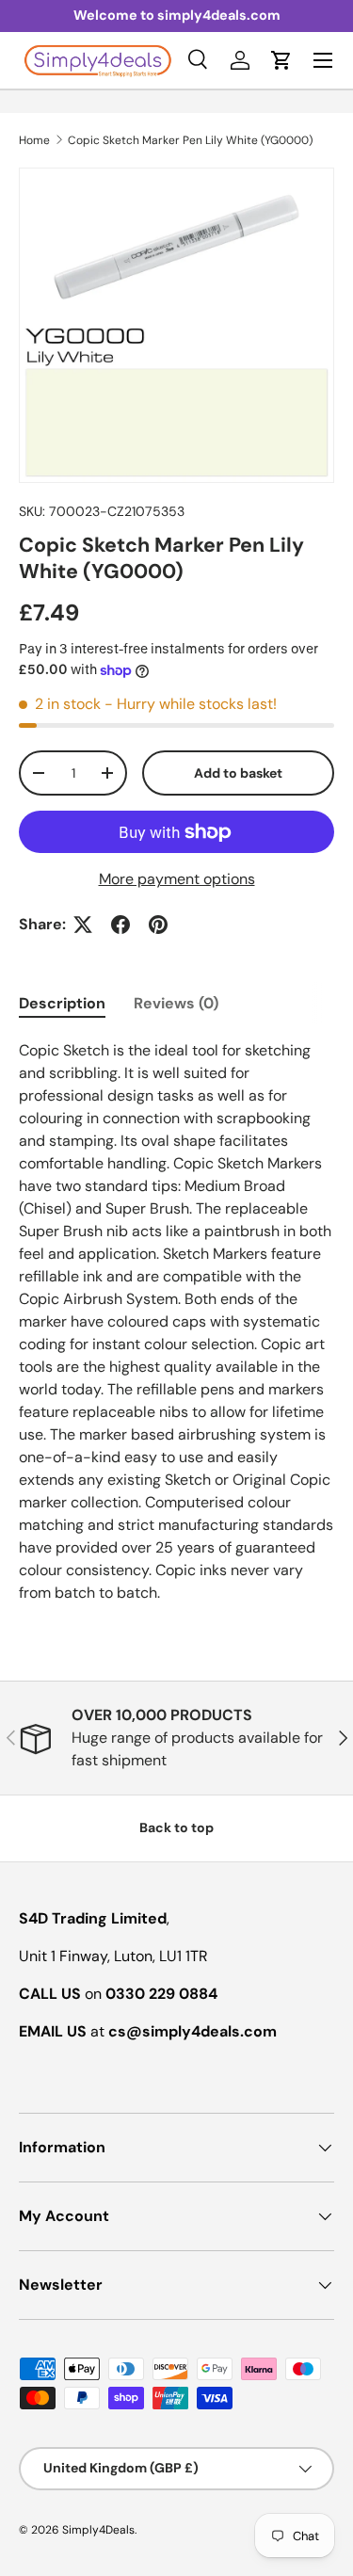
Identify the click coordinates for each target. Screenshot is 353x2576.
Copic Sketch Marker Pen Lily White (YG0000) (190, 140)
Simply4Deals (98, 2530)
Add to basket (238, 773)
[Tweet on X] (83, 925)
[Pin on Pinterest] (158, 925)
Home (34, 140)
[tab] (62, 1003)
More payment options (177, 879)
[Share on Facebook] (120, 925)
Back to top (176, 1827)
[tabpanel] (176, 1322)
